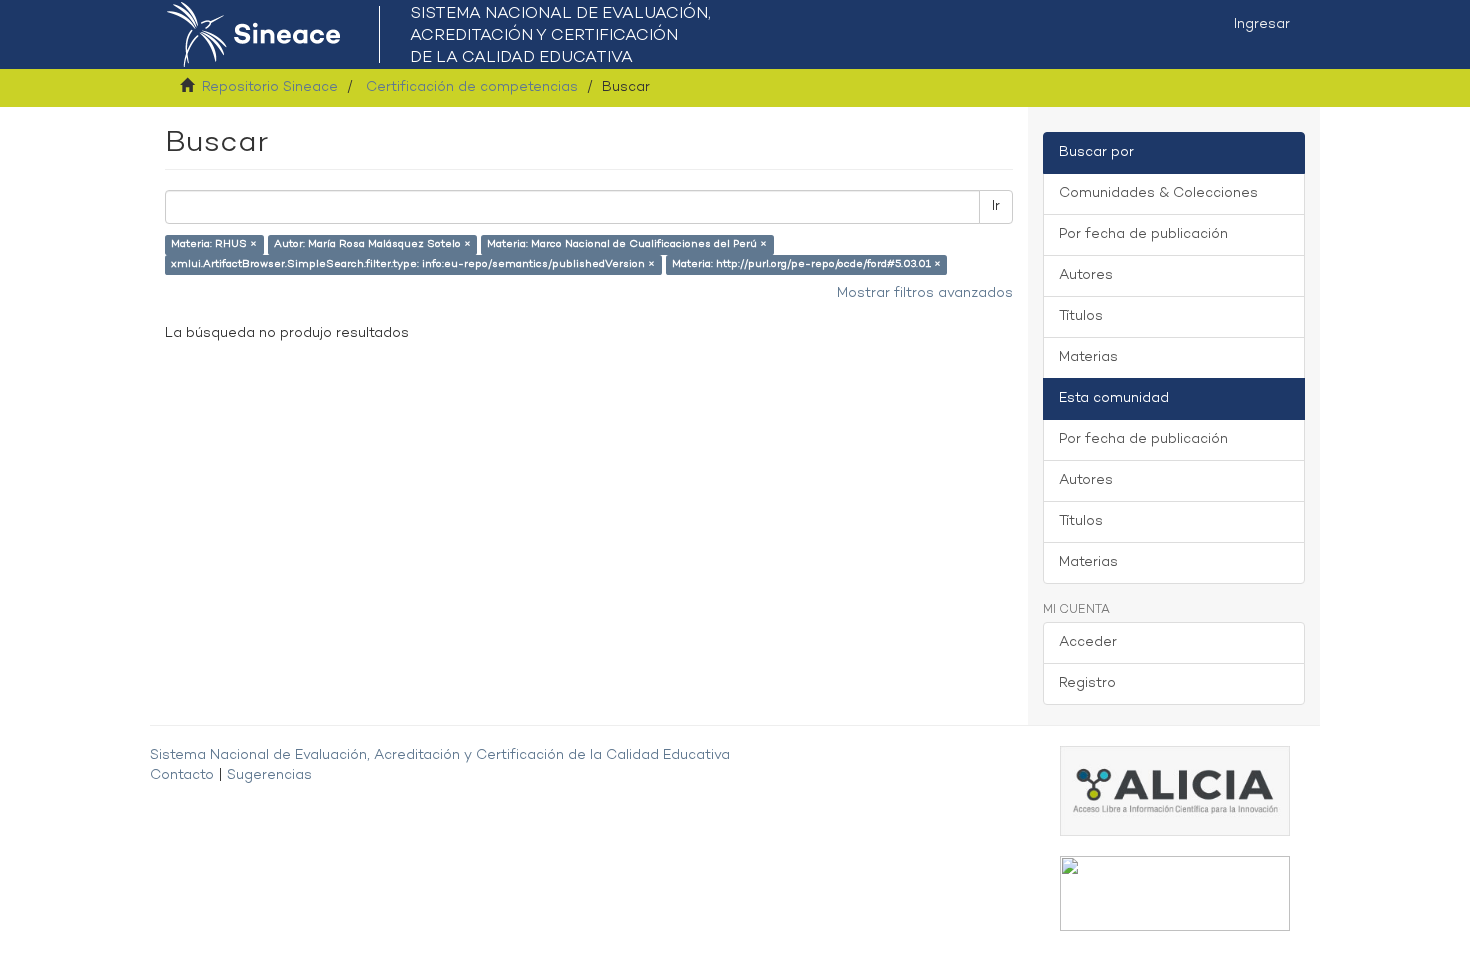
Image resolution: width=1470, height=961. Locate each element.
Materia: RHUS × (214, 244)
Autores (1086, 275)
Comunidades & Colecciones (1158, 193)
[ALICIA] (1175, 790)
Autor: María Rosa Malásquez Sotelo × (372, 244)
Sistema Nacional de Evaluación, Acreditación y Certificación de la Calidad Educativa (440, 755)
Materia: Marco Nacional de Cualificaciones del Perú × (627, 244)
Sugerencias (269, 775)
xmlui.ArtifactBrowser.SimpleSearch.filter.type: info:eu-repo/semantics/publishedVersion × (413, 264)
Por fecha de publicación (1143, 234)
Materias (1088, 357)
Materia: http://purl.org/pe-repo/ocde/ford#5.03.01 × (806, 264)
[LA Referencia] (1175, 893)
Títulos (1081, 316)
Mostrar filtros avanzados (925, 293)
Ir (996, 206)
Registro (1087, 683)
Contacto (182, 775)
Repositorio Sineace (270, 87)
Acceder (1088, 642)
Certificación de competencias (472, 87)
